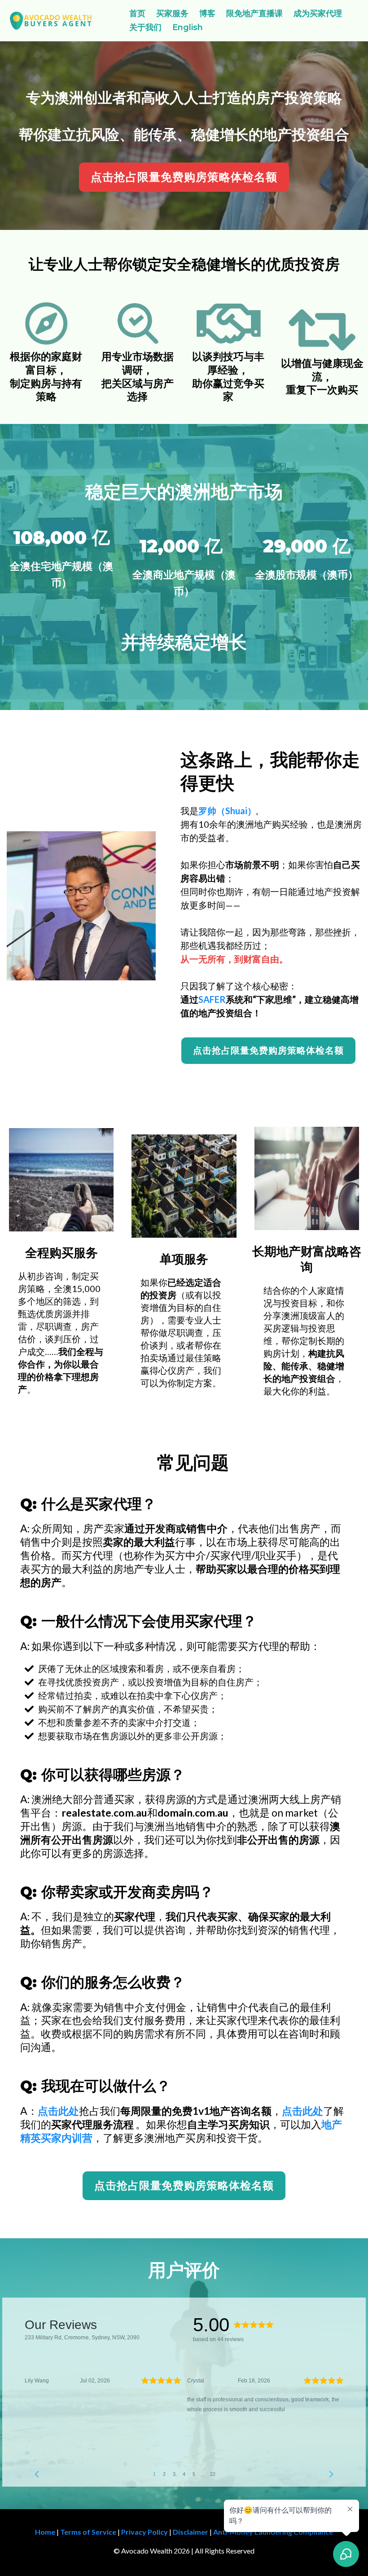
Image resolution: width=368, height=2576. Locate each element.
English (188, 27)
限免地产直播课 (254, 13)
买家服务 (172, 13)
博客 (207, 13)
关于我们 (145, 27)
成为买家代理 (318, 13)
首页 (137, 13)
